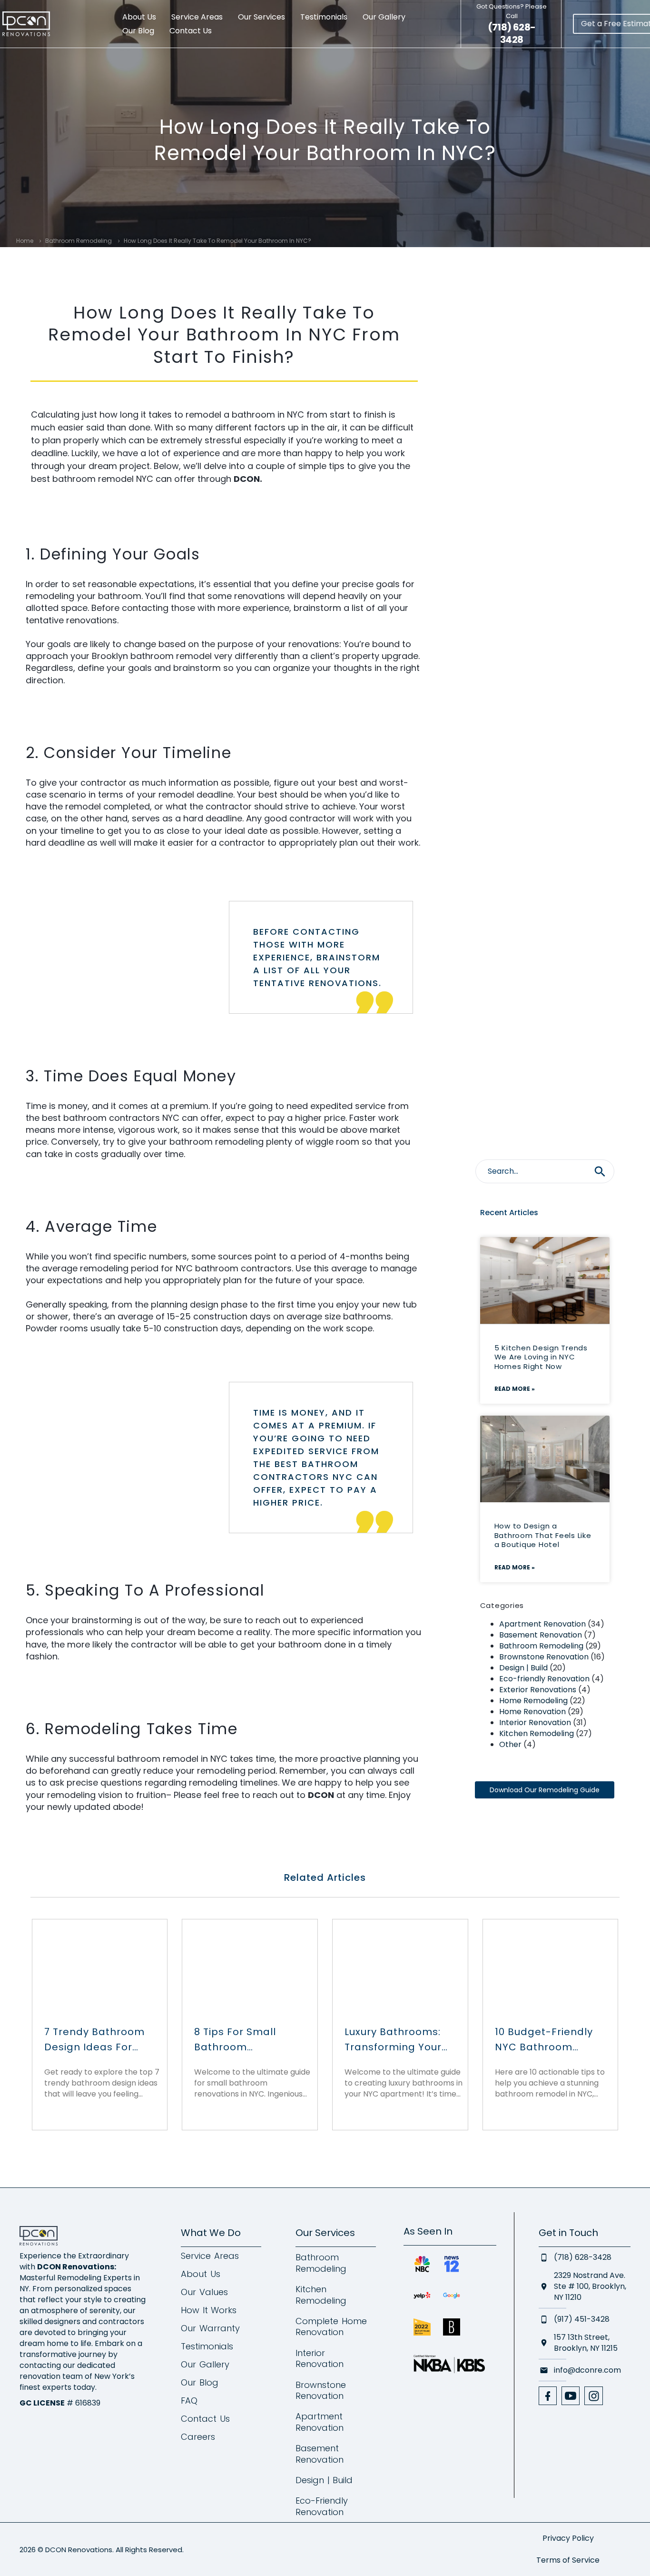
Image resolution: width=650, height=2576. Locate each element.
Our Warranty (210, 2328)
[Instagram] (593, 2396)
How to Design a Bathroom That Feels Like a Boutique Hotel (543, 1535)
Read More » (515, 1389)
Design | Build (523, 1668)
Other (510, 1744)
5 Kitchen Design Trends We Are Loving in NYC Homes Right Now (541, 1357)
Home (25, 241)
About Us (139, 17)
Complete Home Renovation (331, 2327)
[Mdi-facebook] (548, 2396)
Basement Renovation (541, 1635)
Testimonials (324, 17)
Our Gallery (384, 17)
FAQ (189, 2401)
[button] (600, 1171)
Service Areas (197, 17)
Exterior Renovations (538, 1690)
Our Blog (138, 31)
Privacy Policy (568, 2538)
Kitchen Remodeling (537, 1733)
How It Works (209, 2310)
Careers (198, 2437)
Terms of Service (568, 2560)
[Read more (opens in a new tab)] (512, 24)
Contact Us (191, 31)
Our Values (204, 2292)
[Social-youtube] (571, 2396)
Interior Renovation (535, 1722)
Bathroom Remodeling (79, 241)
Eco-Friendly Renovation (322, 2506)
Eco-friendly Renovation (544, 1679)
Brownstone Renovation (544, 1657)
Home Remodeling (533, 1701)
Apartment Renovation (542, 1624)
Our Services (261, 17)
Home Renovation (532, 1712)
